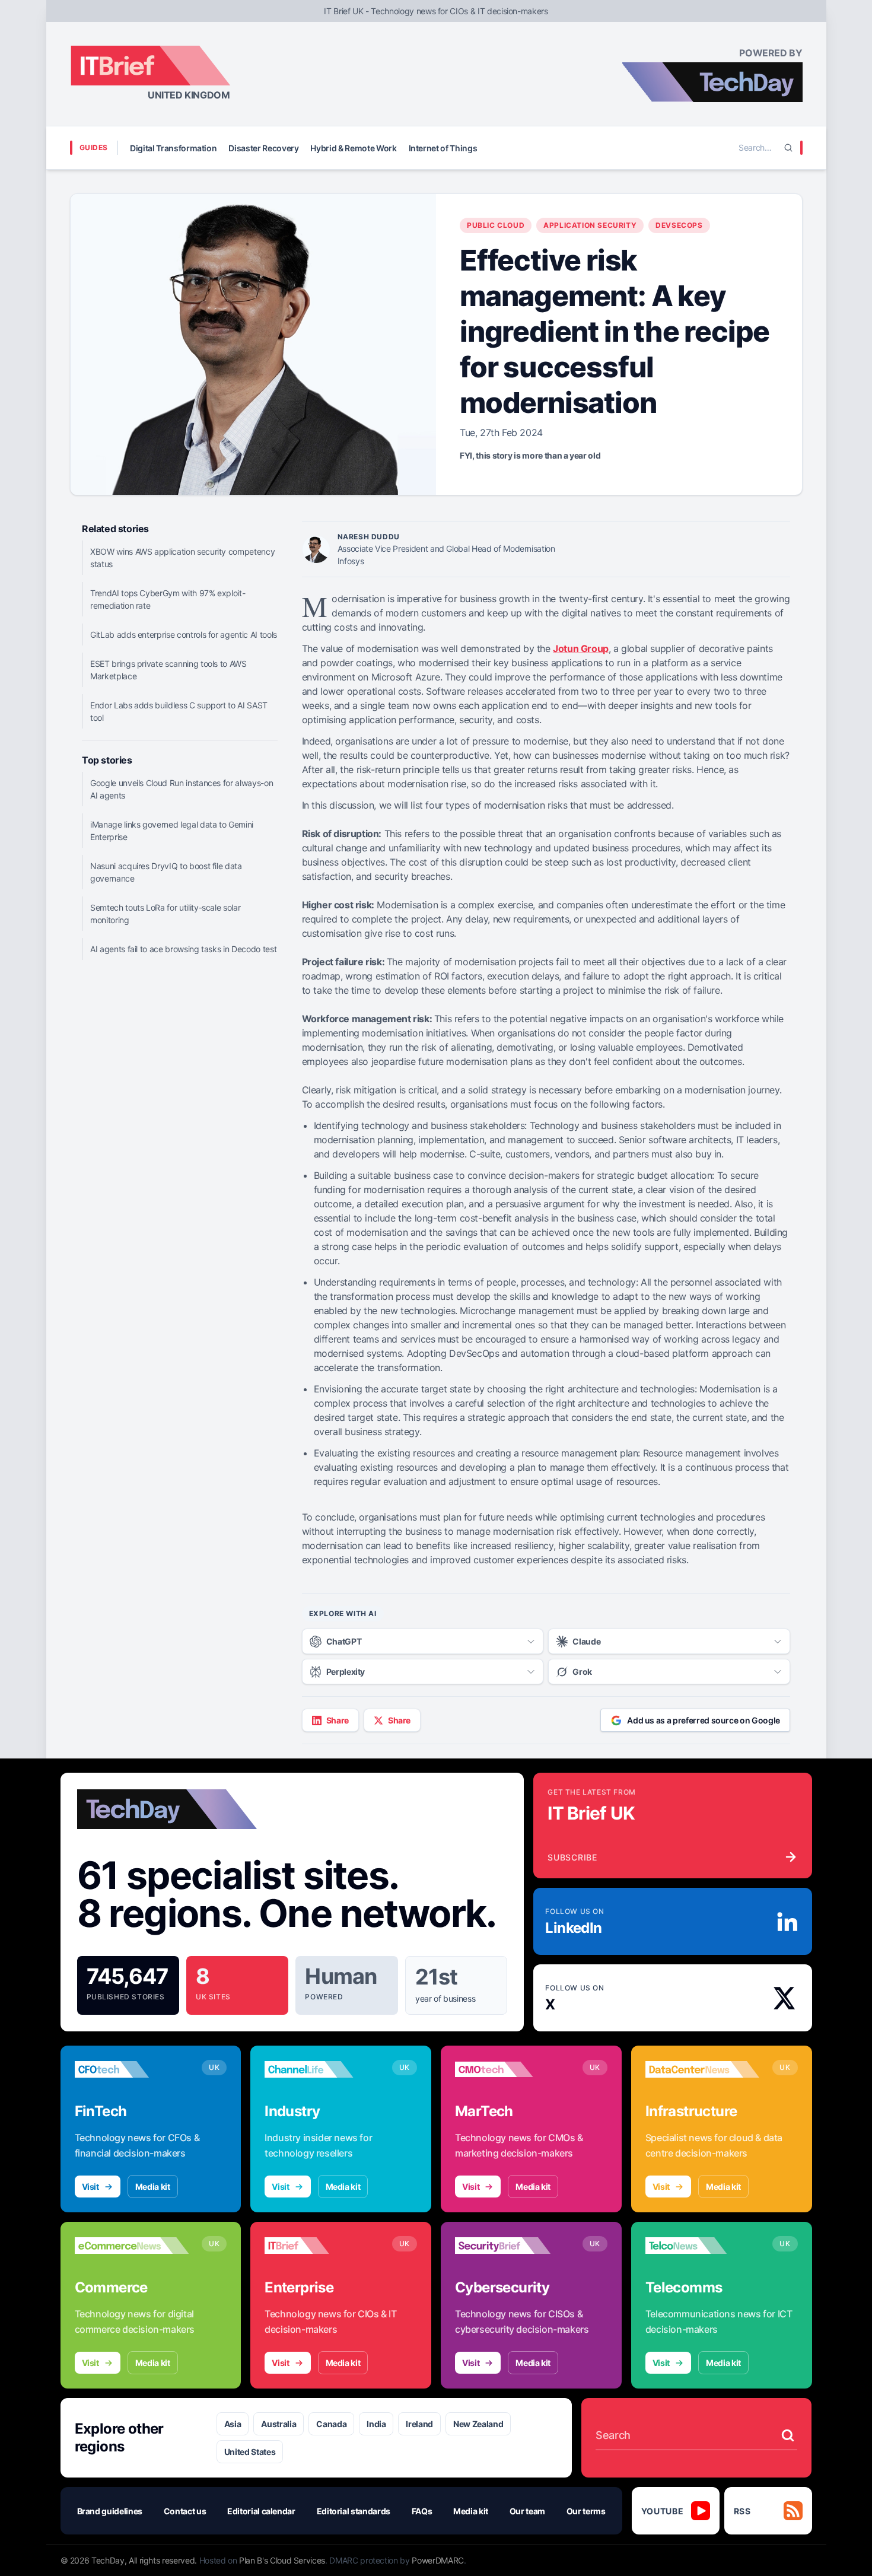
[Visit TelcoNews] (703, 2246)
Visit (90, 2187)
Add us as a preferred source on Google (704, 1720)
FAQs (422, 2511)
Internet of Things (443, 148)
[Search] (788, 148)
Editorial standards (354, 2511)
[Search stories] (788, 2435)
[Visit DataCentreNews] (703, 2069)
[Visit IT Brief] (322, 2246)
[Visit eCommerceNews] (132, 2246)
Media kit (153, 2187)
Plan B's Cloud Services (282, 2560)
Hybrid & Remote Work (353, 148)
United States (250, 2452)
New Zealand (478, 2424)
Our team (527, 2511)
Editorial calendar (261, 2511)
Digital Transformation (173, 148)
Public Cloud (496, 225)
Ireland (419, 2424)
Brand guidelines (110, 2511)
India (376, 2424)
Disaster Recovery (263, 148)
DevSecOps (679, 225)
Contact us (185, 2511)
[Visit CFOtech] (132, 2069)
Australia (279, 2424)
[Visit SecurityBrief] (512, 2246)
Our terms (586, 2511)
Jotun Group (581, 648)
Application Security (590, 225)
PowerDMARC (438, 2560)
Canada (331, 2424)
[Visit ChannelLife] (322, 2069)
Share (338, 1720)
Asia (233, 2424)
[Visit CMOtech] (512, 2069)
